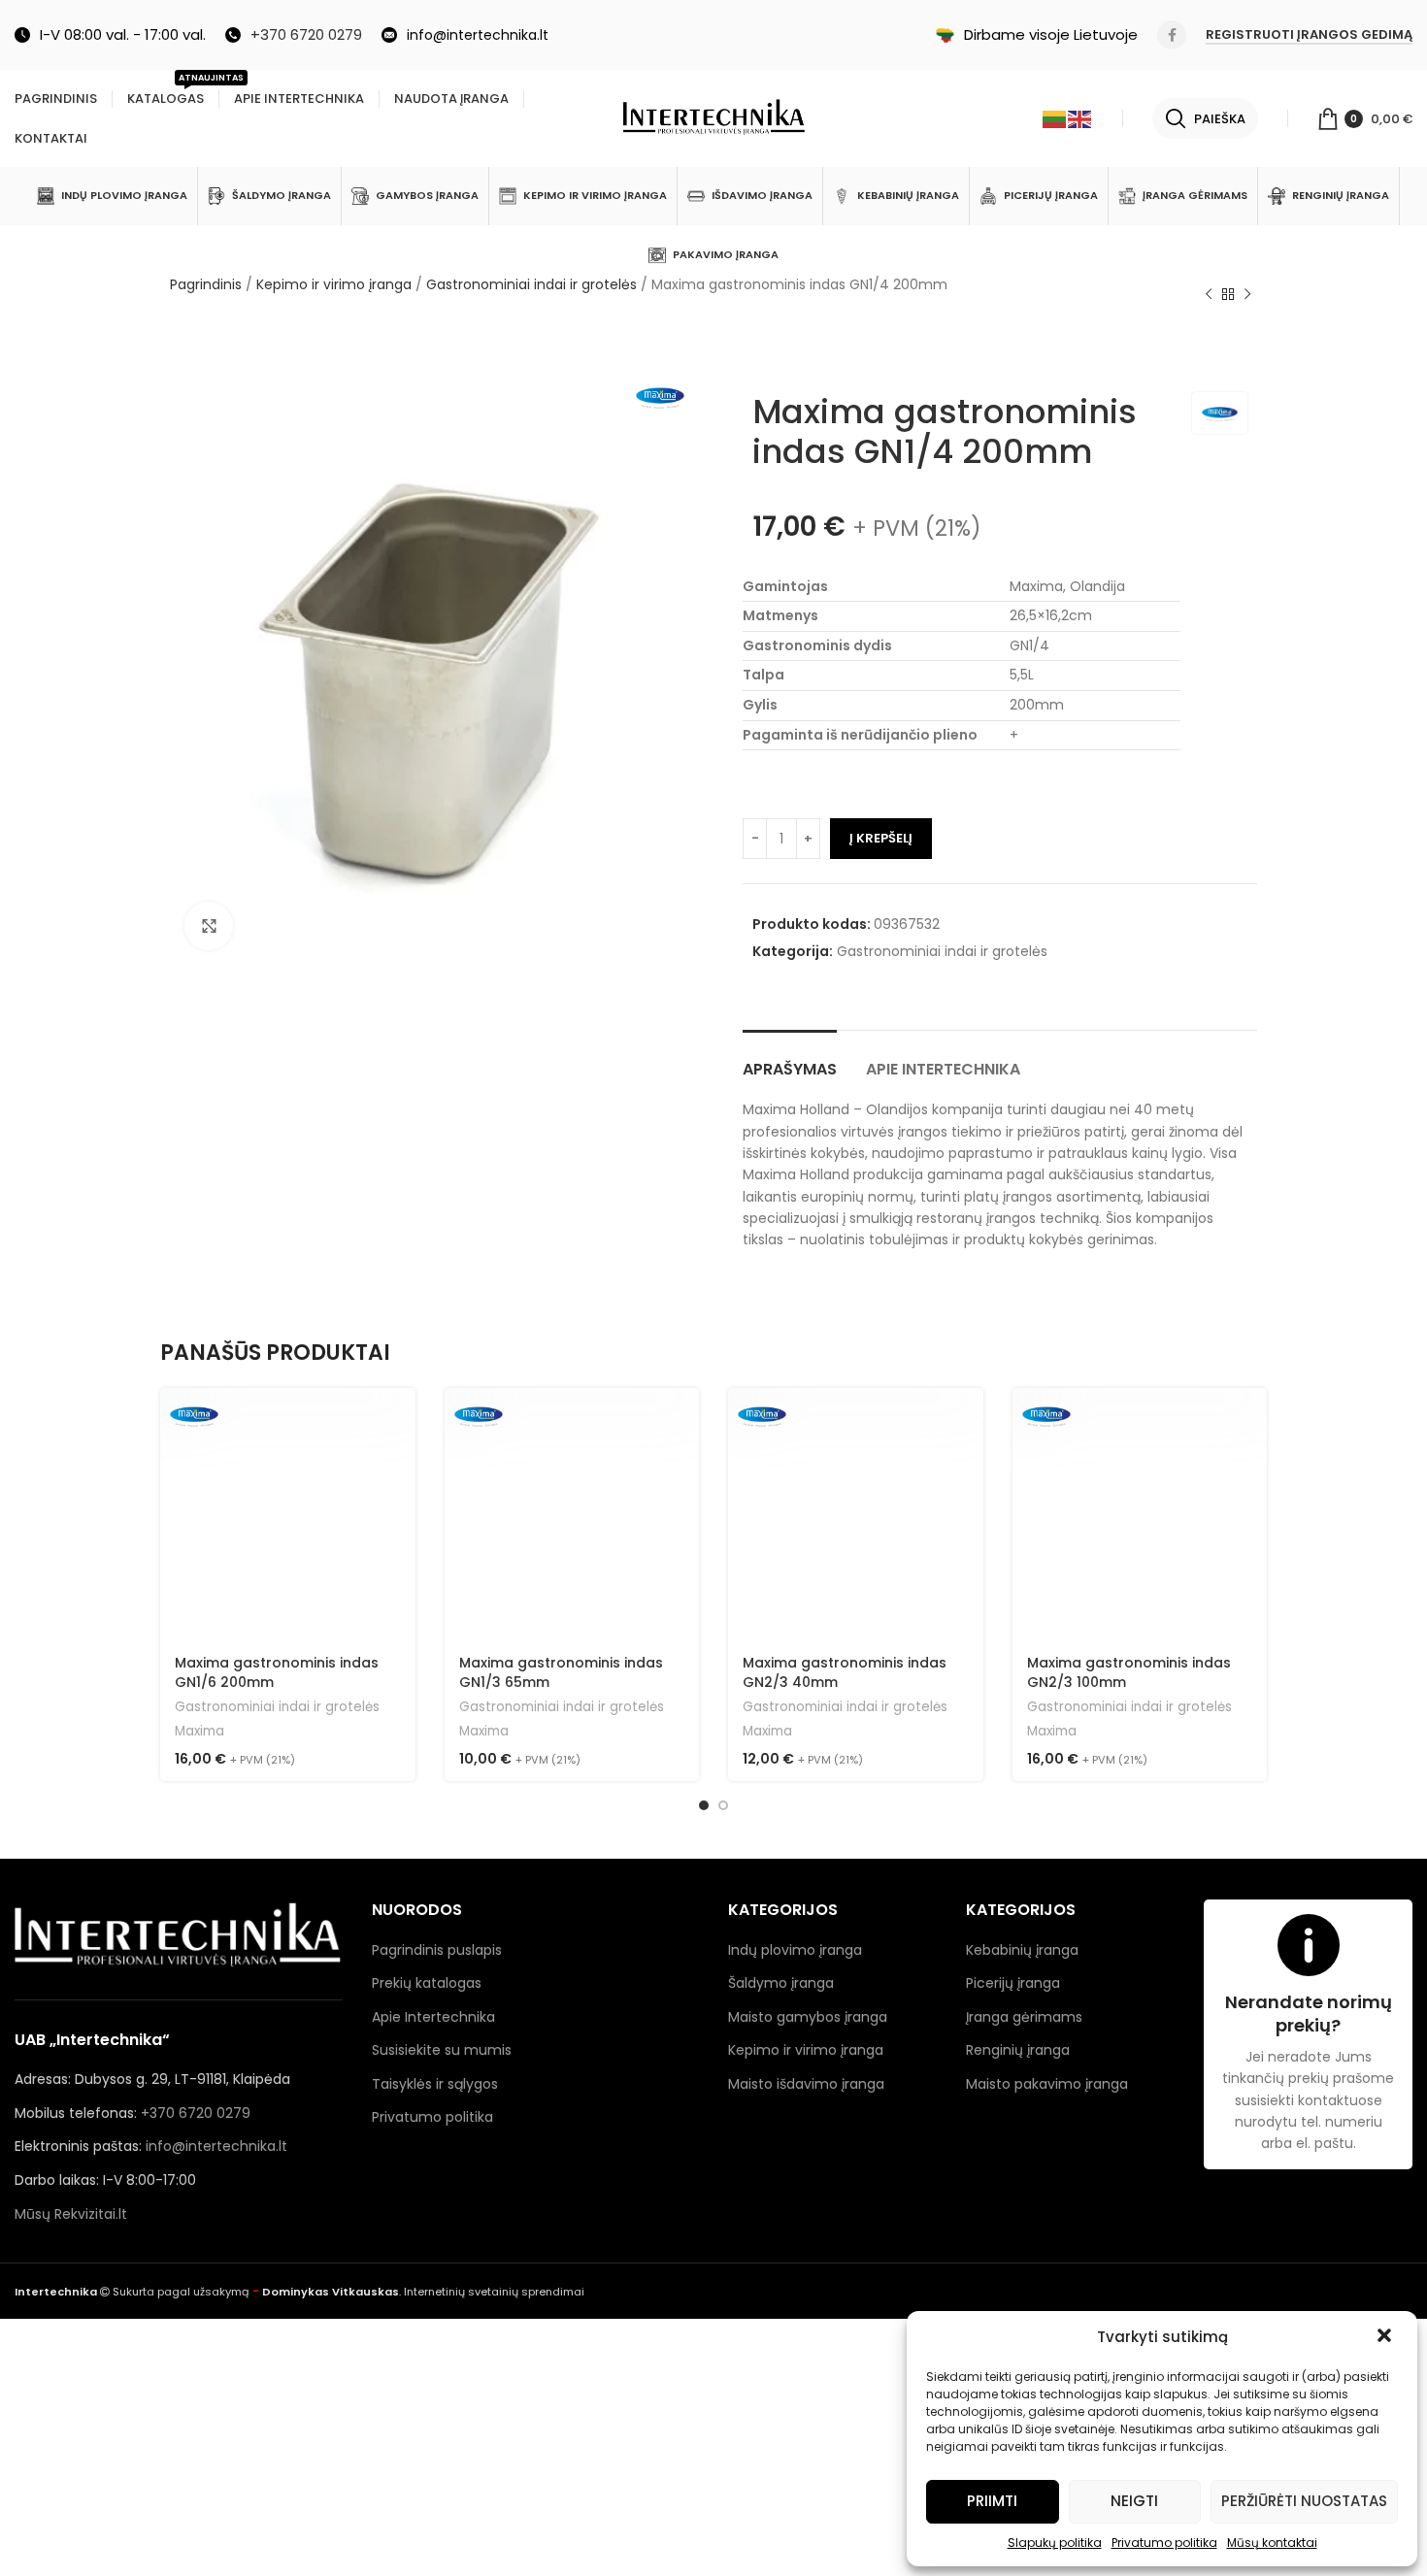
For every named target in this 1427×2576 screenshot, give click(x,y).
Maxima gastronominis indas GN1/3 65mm (561, 1672)
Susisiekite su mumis (442, 2050)
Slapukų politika (1055, 2543)
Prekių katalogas (427, 1983)
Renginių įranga (1018, 2050)
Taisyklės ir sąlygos (435, 2084)
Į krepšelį (881, 838)
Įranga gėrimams (1024, 2017)
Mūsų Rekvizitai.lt (71, 2214)
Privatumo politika (1164, 2543)
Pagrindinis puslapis (437, 1950)
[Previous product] (1209, 295)
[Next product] (1247, 295)
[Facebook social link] (1172, 35)
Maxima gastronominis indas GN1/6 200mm (277, 1672)
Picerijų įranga (1013, 1983)
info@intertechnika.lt (216, 2146)
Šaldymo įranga (781, 1983)
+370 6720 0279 (196, 2113)
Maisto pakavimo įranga (1047, 2084)
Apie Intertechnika (433, 2017)
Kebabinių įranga (1022, 1950)
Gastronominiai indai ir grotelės (531, 284)
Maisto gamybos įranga (808, 2017)
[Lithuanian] (1055, 118)
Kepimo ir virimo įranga (334, 284)
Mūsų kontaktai (1272, 2543)
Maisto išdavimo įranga (806, 2084)
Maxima (199, 1732)
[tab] (790, 1059)
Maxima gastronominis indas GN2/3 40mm (845, 1672)
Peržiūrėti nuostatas (1304, 2501)
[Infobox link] (294, 35)
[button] (1386, 2337)
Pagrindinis (206, 284)
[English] (1080, 118)
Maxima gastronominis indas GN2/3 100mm (1129, 1672)
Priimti (992, 2501)
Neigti (1134, 2501)
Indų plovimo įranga (795, 1950)
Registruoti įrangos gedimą (1309, 35)
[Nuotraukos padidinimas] (209, 926)
